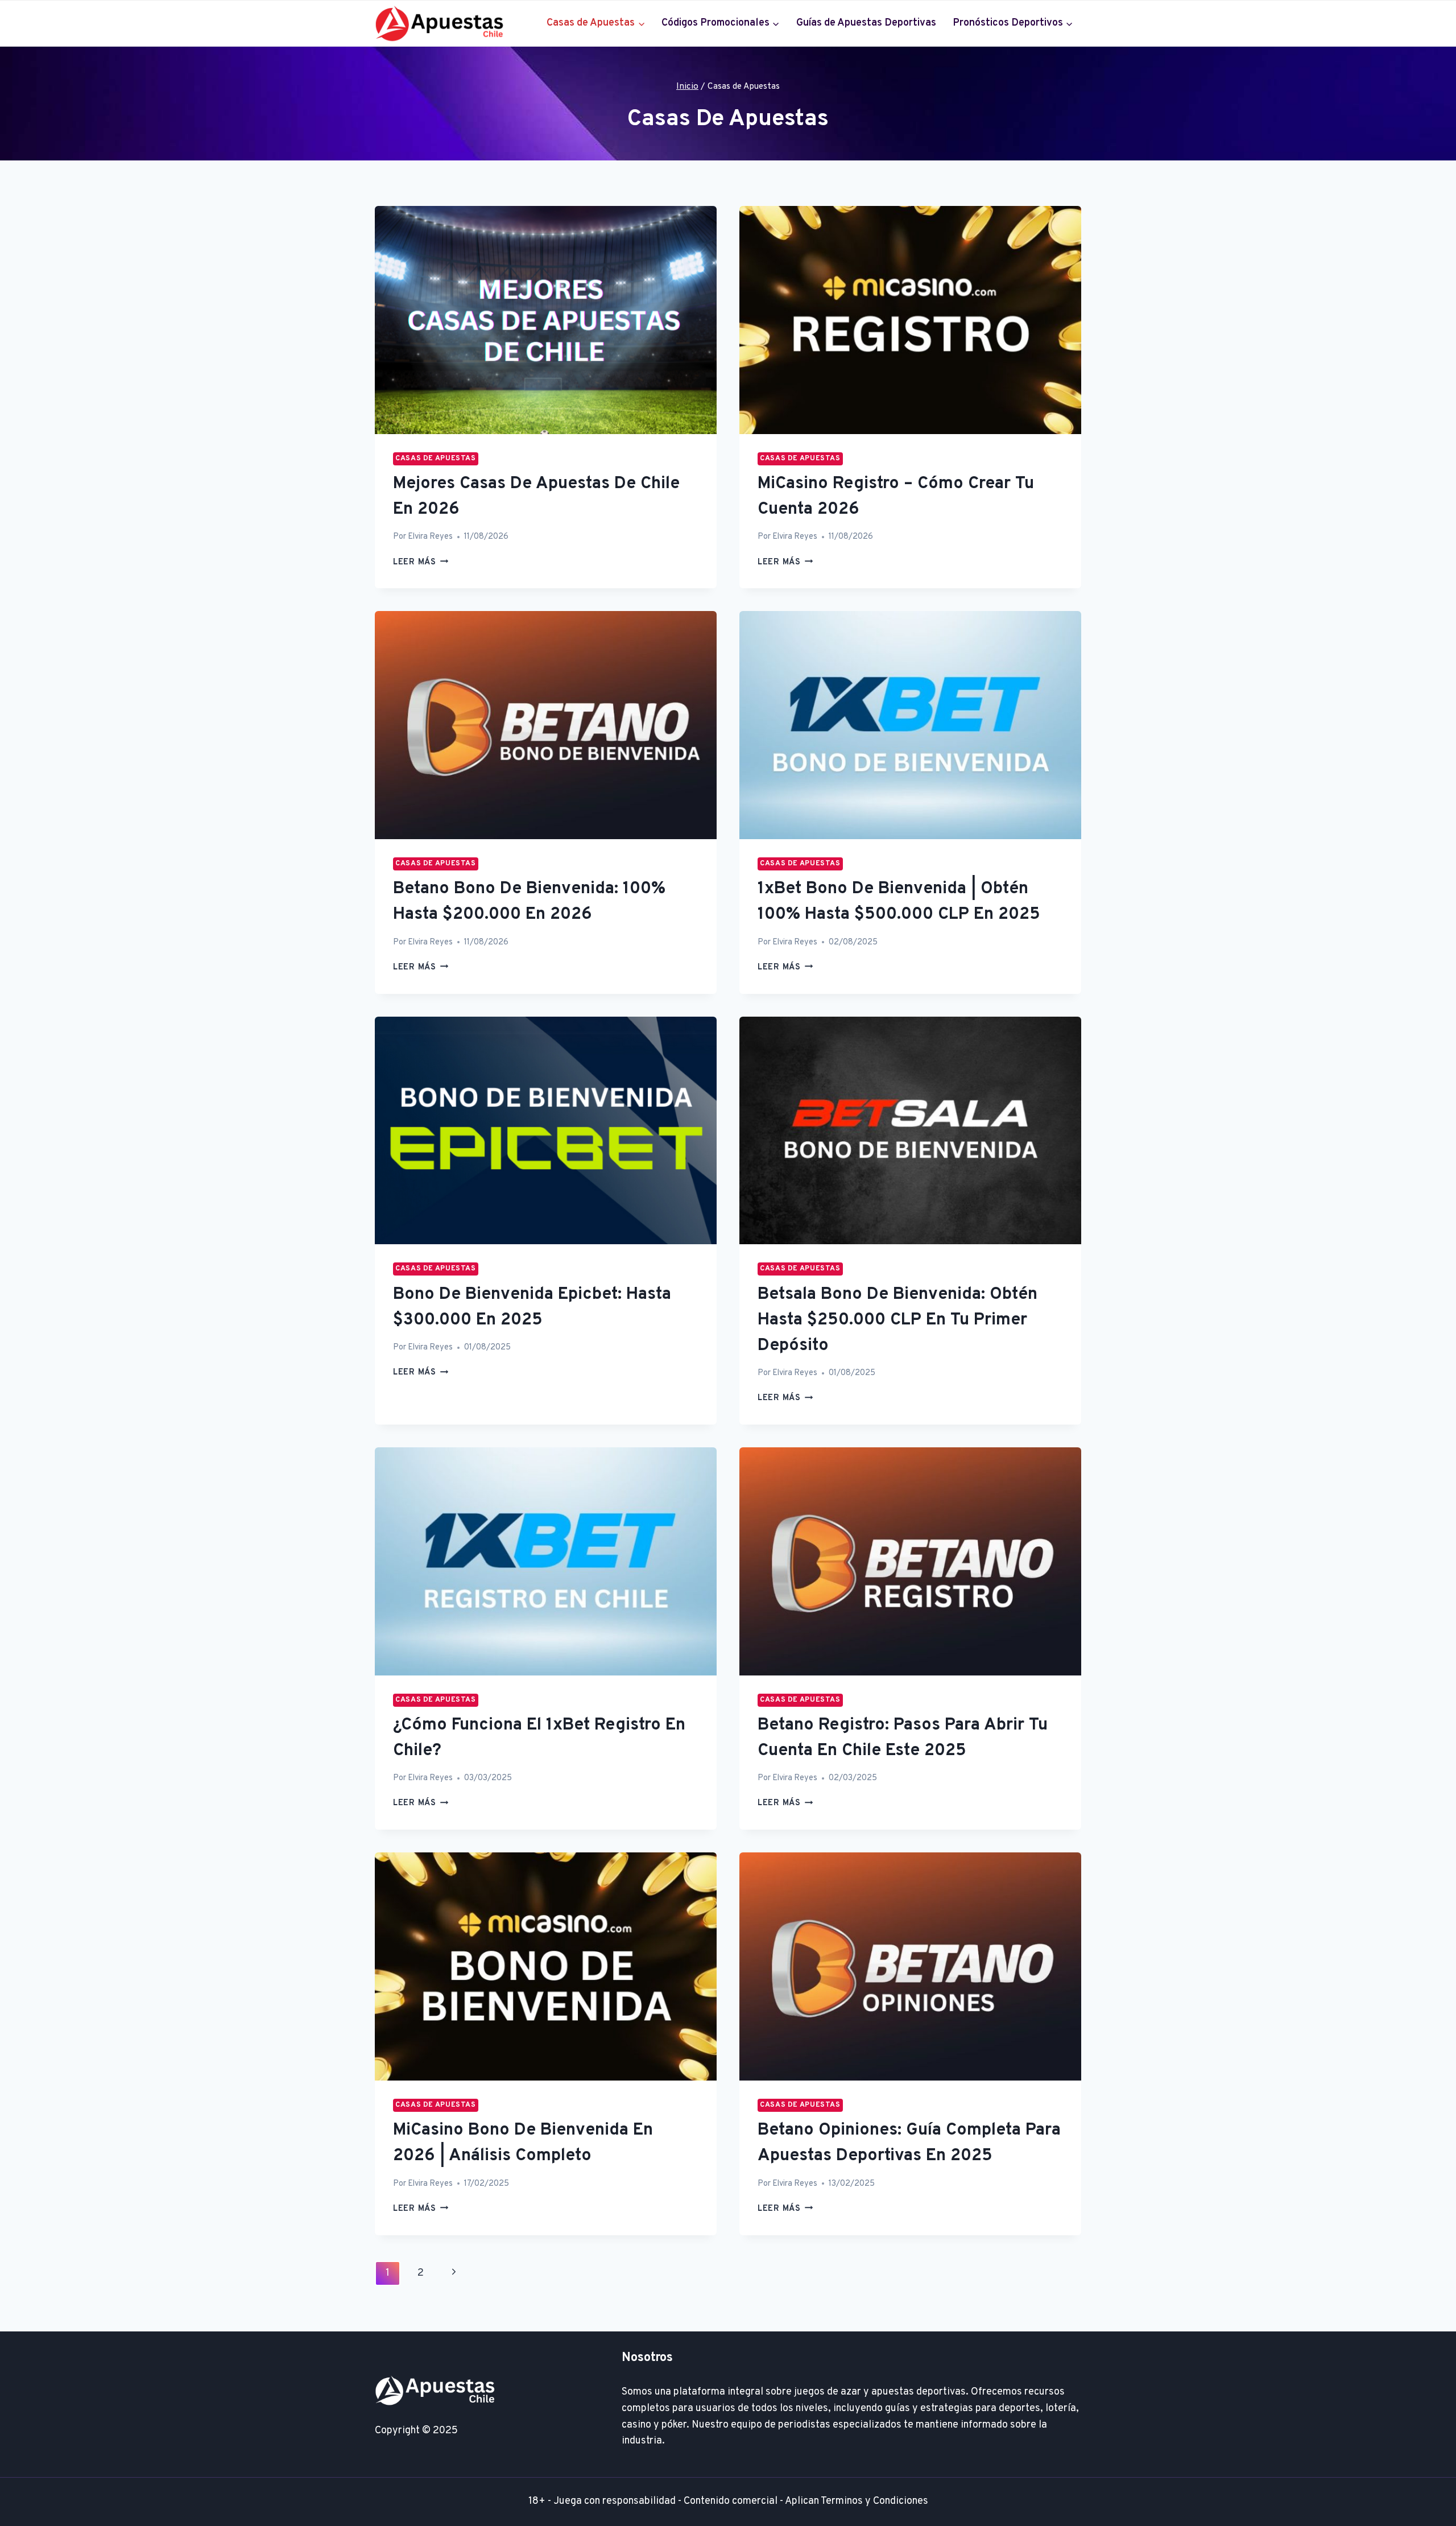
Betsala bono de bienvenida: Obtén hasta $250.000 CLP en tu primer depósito (897, 1320)
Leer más (421, 562)
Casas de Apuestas (436, 459)
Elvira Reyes (430, 537)
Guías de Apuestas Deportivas (866, 23)
